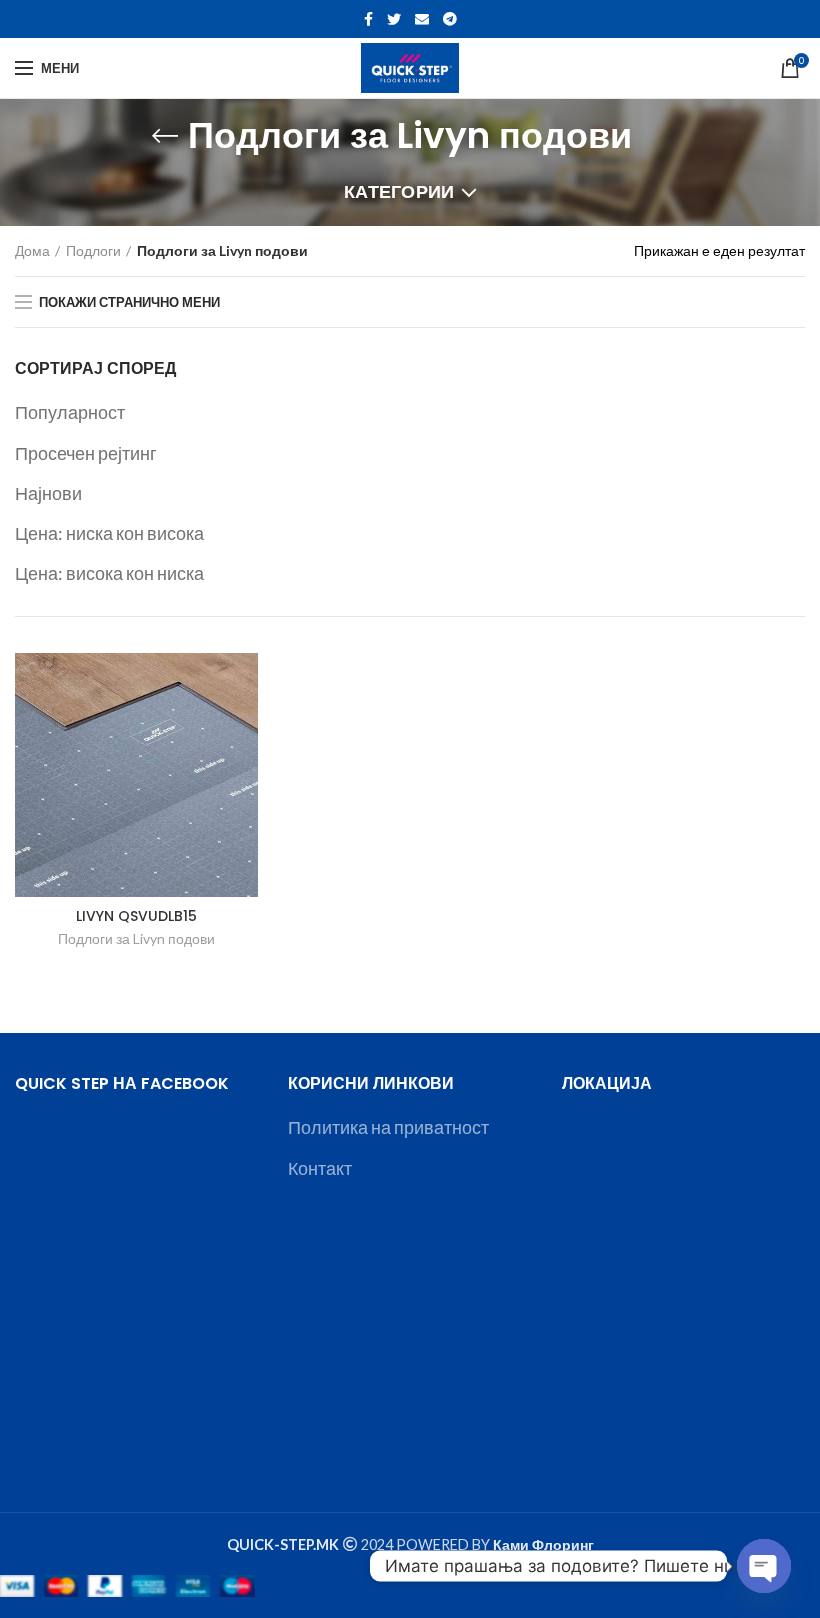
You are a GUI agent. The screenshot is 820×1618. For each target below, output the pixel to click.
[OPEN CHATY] (764, 1566)
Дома (32, 250)
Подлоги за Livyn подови (136, 938)
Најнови (48, 493)
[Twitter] (394, 19)
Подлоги (93, 250)
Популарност (70, 412)
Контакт (320, 1168)
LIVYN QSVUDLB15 (136, 916)
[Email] (422, 19)
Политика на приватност (388, 1127)
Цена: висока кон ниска (109, 573)
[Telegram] (450, 19)
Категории (399, 191)
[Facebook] (368, 19)
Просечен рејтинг (86, 453)
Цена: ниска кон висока (109, 533)
